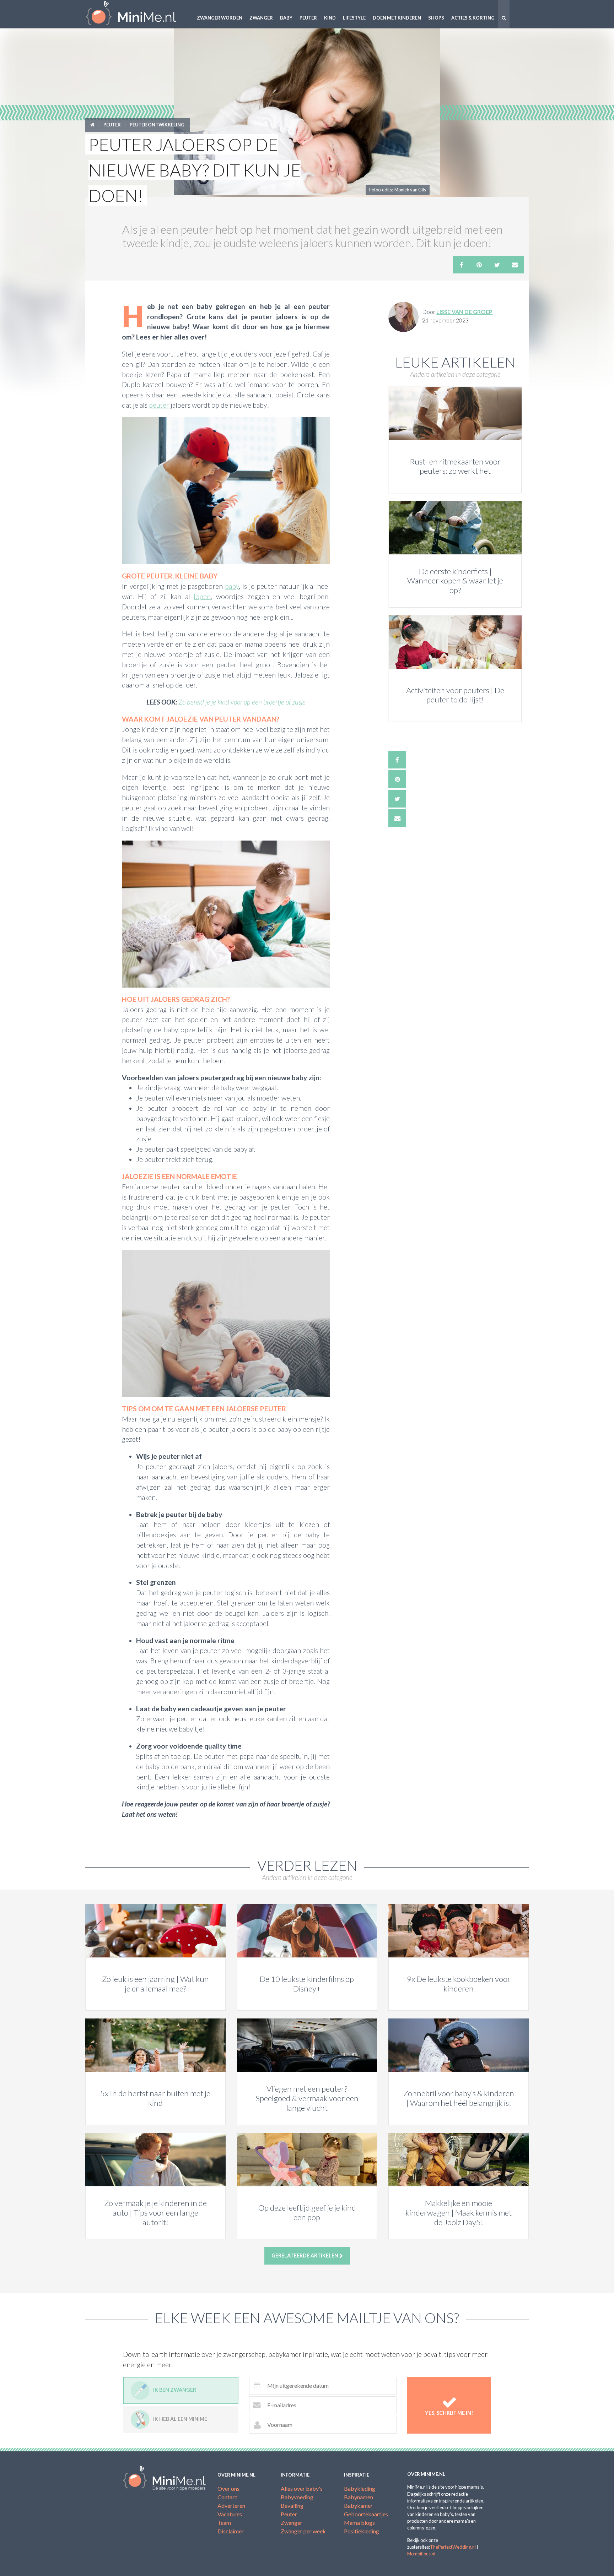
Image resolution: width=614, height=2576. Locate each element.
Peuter (308, 18)
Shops (436, 18)
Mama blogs (359, 2523)
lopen (202, 596)
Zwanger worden (220, 18)
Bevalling (292, 2506)
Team (224, 2523)
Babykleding (360, 2488)
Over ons (228, 2488)
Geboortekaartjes (366, 2514)
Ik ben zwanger (175, 2390)
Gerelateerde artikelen (305, 2256)
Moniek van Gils (410, 190)
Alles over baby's (302, 2488)
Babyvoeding (297, 2497)
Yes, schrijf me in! (449, 2413)
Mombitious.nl (421, 2554)
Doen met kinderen (397, 18)
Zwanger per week (303, 2531)
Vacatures (230, 2514)
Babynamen (359, 2497)
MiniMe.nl (136, 14)
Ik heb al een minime (180, 2419)
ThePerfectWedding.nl (453, 2547)
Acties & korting (473, 18)
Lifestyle (354, 18)
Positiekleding (362, 2531)
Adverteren (231, 2506)
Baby (286, 18)
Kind (330, 18)
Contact (227, 2497)
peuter (159, 405)
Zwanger (261, 18)
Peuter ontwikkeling (157, 125)
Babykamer (358, 2506)
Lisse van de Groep (464, 312)
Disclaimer (231, 2531)
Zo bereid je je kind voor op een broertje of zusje (242, 702)
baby (232, 586)
